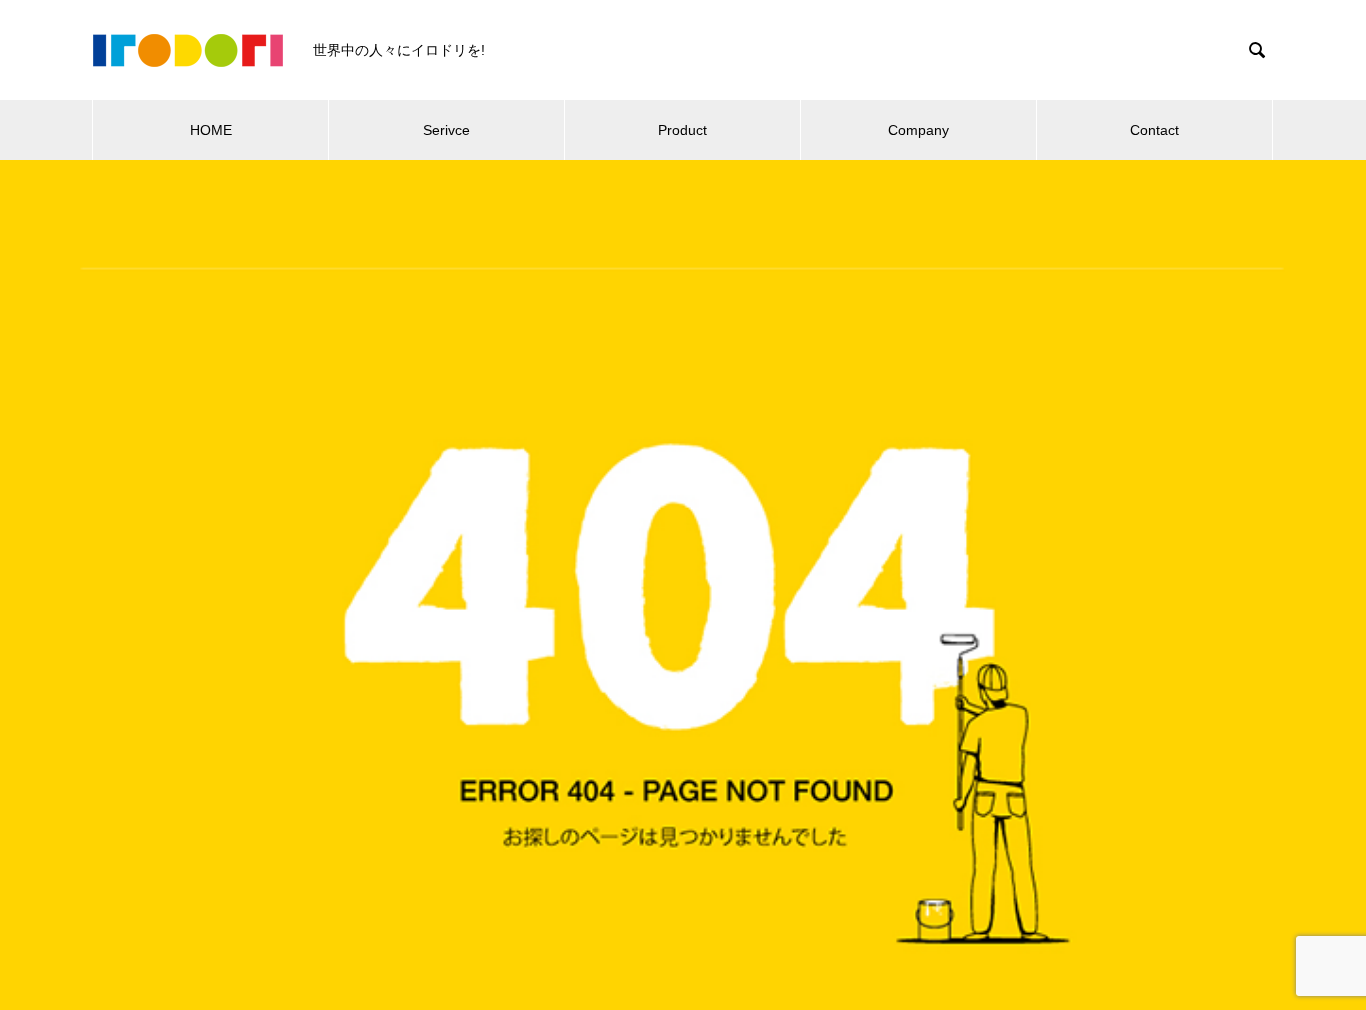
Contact (1154, 130)
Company (918, 130)
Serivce (446, 130)
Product (682, 130)
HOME (211, 130)
